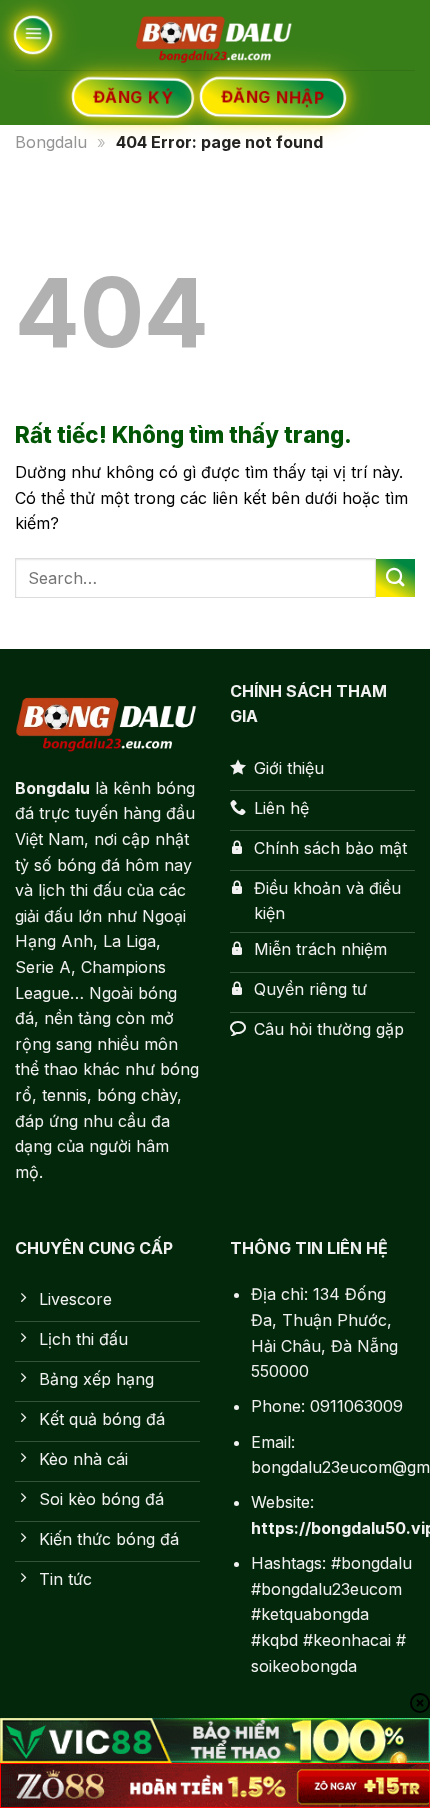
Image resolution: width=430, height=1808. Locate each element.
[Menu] (32, 35)
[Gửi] (395, 578)
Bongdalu (51, 142)
